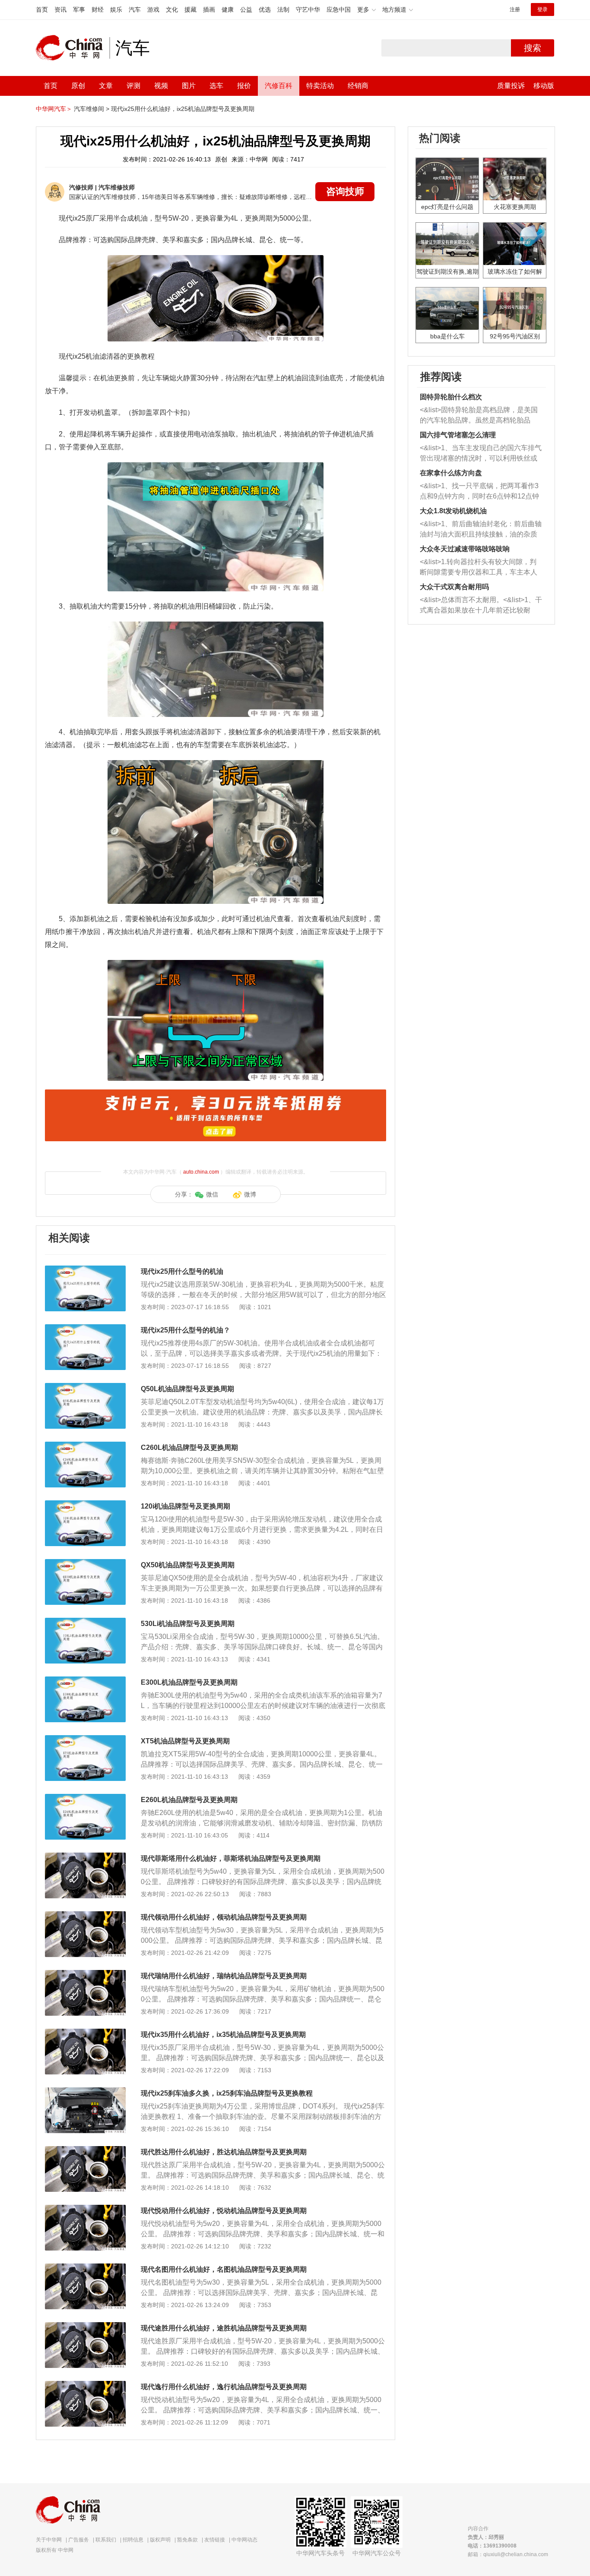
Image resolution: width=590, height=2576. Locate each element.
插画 (209, 9)
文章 (106, 86)
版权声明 (160, 2540)
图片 (189, 86)
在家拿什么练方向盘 (451, 473)
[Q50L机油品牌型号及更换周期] (85, 1387)
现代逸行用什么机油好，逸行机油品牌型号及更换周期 (224, 2387)
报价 (244, 86)
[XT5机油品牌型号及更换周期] (85, 1739)
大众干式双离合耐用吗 (454, 587)
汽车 (135, 9)
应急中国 (339, 9)
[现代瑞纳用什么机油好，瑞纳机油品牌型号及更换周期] (85, 1974)
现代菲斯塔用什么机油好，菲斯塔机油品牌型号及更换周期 (231, 1858)
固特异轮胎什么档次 (451, 397)
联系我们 (106, 2540)
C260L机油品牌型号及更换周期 (189, 1447)
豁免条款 (187, 2540)
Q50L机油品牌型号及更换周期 (187, 1389)
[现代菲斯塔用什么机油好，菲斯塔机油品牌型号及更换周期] (85, 1857)
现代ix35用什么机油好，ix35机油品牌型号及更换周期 (223, 2035)
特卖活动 (320, 86)
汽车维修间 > (92, 109)
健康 (228, 9)
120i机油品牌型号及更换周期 (186, 1506)
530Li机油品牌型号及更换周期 (188, 1624)
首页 (42, 9)
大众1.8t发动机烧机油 (453, 511)
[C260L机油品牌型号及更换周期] (85, 1446)
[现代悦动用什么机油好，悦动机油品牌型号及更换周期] (85, 2209)
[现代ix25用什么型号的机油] (85, 1270)
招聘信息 (133, 2540)
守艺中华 (308, 9)
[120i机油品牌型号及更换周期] (85, 1505)
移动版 (544, 86)
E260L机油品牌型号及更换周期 (189, 1800)
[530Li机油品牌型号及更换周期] (85, 1622)
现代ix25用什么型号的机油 (182, 1271)
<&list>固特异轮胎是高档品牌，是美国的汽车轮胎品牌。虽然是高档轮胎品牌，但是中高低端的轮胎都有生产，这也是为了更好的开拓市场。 (479, 416)
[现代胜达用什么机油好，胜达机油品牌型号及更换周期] (85, 2150)
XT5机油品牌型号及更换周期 (185, 1741)
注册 (515, 9)
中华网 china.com (73, 48)
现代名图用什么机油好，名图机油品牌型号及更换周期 (224, 2269)
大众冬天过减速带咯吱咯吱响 (465, 549)
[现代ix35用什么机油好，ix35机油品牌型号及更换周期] (85, 2033)
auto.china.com (201, 1172)
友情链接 (215, 2540)
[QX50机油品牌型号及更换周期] (85, 1563)
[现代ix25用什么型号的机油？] (85, 1329)
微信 (212, 1194)
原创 (78, 86)
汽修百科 (279, 86)
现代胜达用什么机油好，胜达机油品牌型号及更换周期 (224, 2152)
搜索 (533, 48)
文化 (172, 9)
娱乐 (116, 9)
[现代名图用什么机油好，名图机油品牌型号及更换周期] (85, 2268)
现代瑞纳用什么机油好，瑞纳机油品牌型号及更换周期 (224, 1976)
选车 (216, 86)
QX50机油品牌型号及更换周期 (188, 1565)
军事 (79, 9)
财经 (98, 9)
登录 (542, 9)
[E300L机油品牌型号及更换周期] (85, 1681)
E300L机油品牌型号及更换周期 (189, 1682)
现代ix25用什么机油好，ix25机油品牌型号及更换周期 (183, 109)
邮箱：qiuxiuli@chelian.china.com (508, 2554)
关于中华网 (49, 2540)
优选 (265, 9)
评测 (133, 86)
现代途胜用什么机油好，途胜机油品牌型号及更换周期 (224, 2328)
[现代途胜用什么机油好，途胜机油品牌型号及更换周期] (85, 2327)
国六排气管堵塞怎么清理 (458, 435)
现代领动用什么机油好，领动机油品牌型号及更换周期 (224, 1917)
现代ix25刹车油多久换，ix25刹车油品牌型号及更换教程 (227, 2093)
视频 (161, 86)
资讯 (60, 9)
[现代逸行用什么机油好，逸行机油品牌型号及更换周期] (85, 2385)
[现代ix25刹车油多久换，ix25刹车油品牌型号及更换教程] (85, 2092)
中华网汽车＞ (54, 109)
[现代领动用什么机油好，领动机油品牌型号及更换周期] (85, 1916)
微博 (250, 1194)
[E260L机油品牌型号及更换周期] (85, 1798)
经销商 (358, 86)
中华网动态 (244, 2540)
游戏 (153, 9)
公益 (246, 9)
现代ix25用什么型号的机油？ (186, 1330)
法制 (283, 9)
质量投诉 (511, 86)
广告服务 (79, 2540)
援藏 (190, 9)
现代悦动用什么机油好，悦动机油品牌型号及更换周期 (224, 2211)
